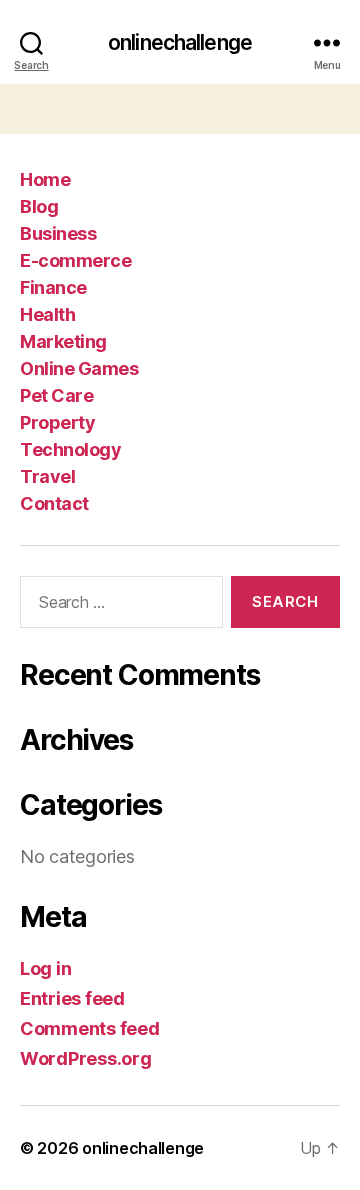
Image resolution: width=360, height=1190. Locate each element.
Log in (45, 968)
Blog (39, 206)
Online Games (79, 368)
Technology (70, 449)
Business (58, 233)
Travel (47, 476)
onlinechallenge (180, 42)
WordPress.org (86, 1058)
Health (47, 314)
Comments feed (90, 1028)
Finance (53, 287)
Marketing (63, 341)
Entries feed (72, 998)
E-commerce (75, 260)
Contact (54, 503)
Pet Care (56, 395)
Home (45, 179)
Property (57, 422)
